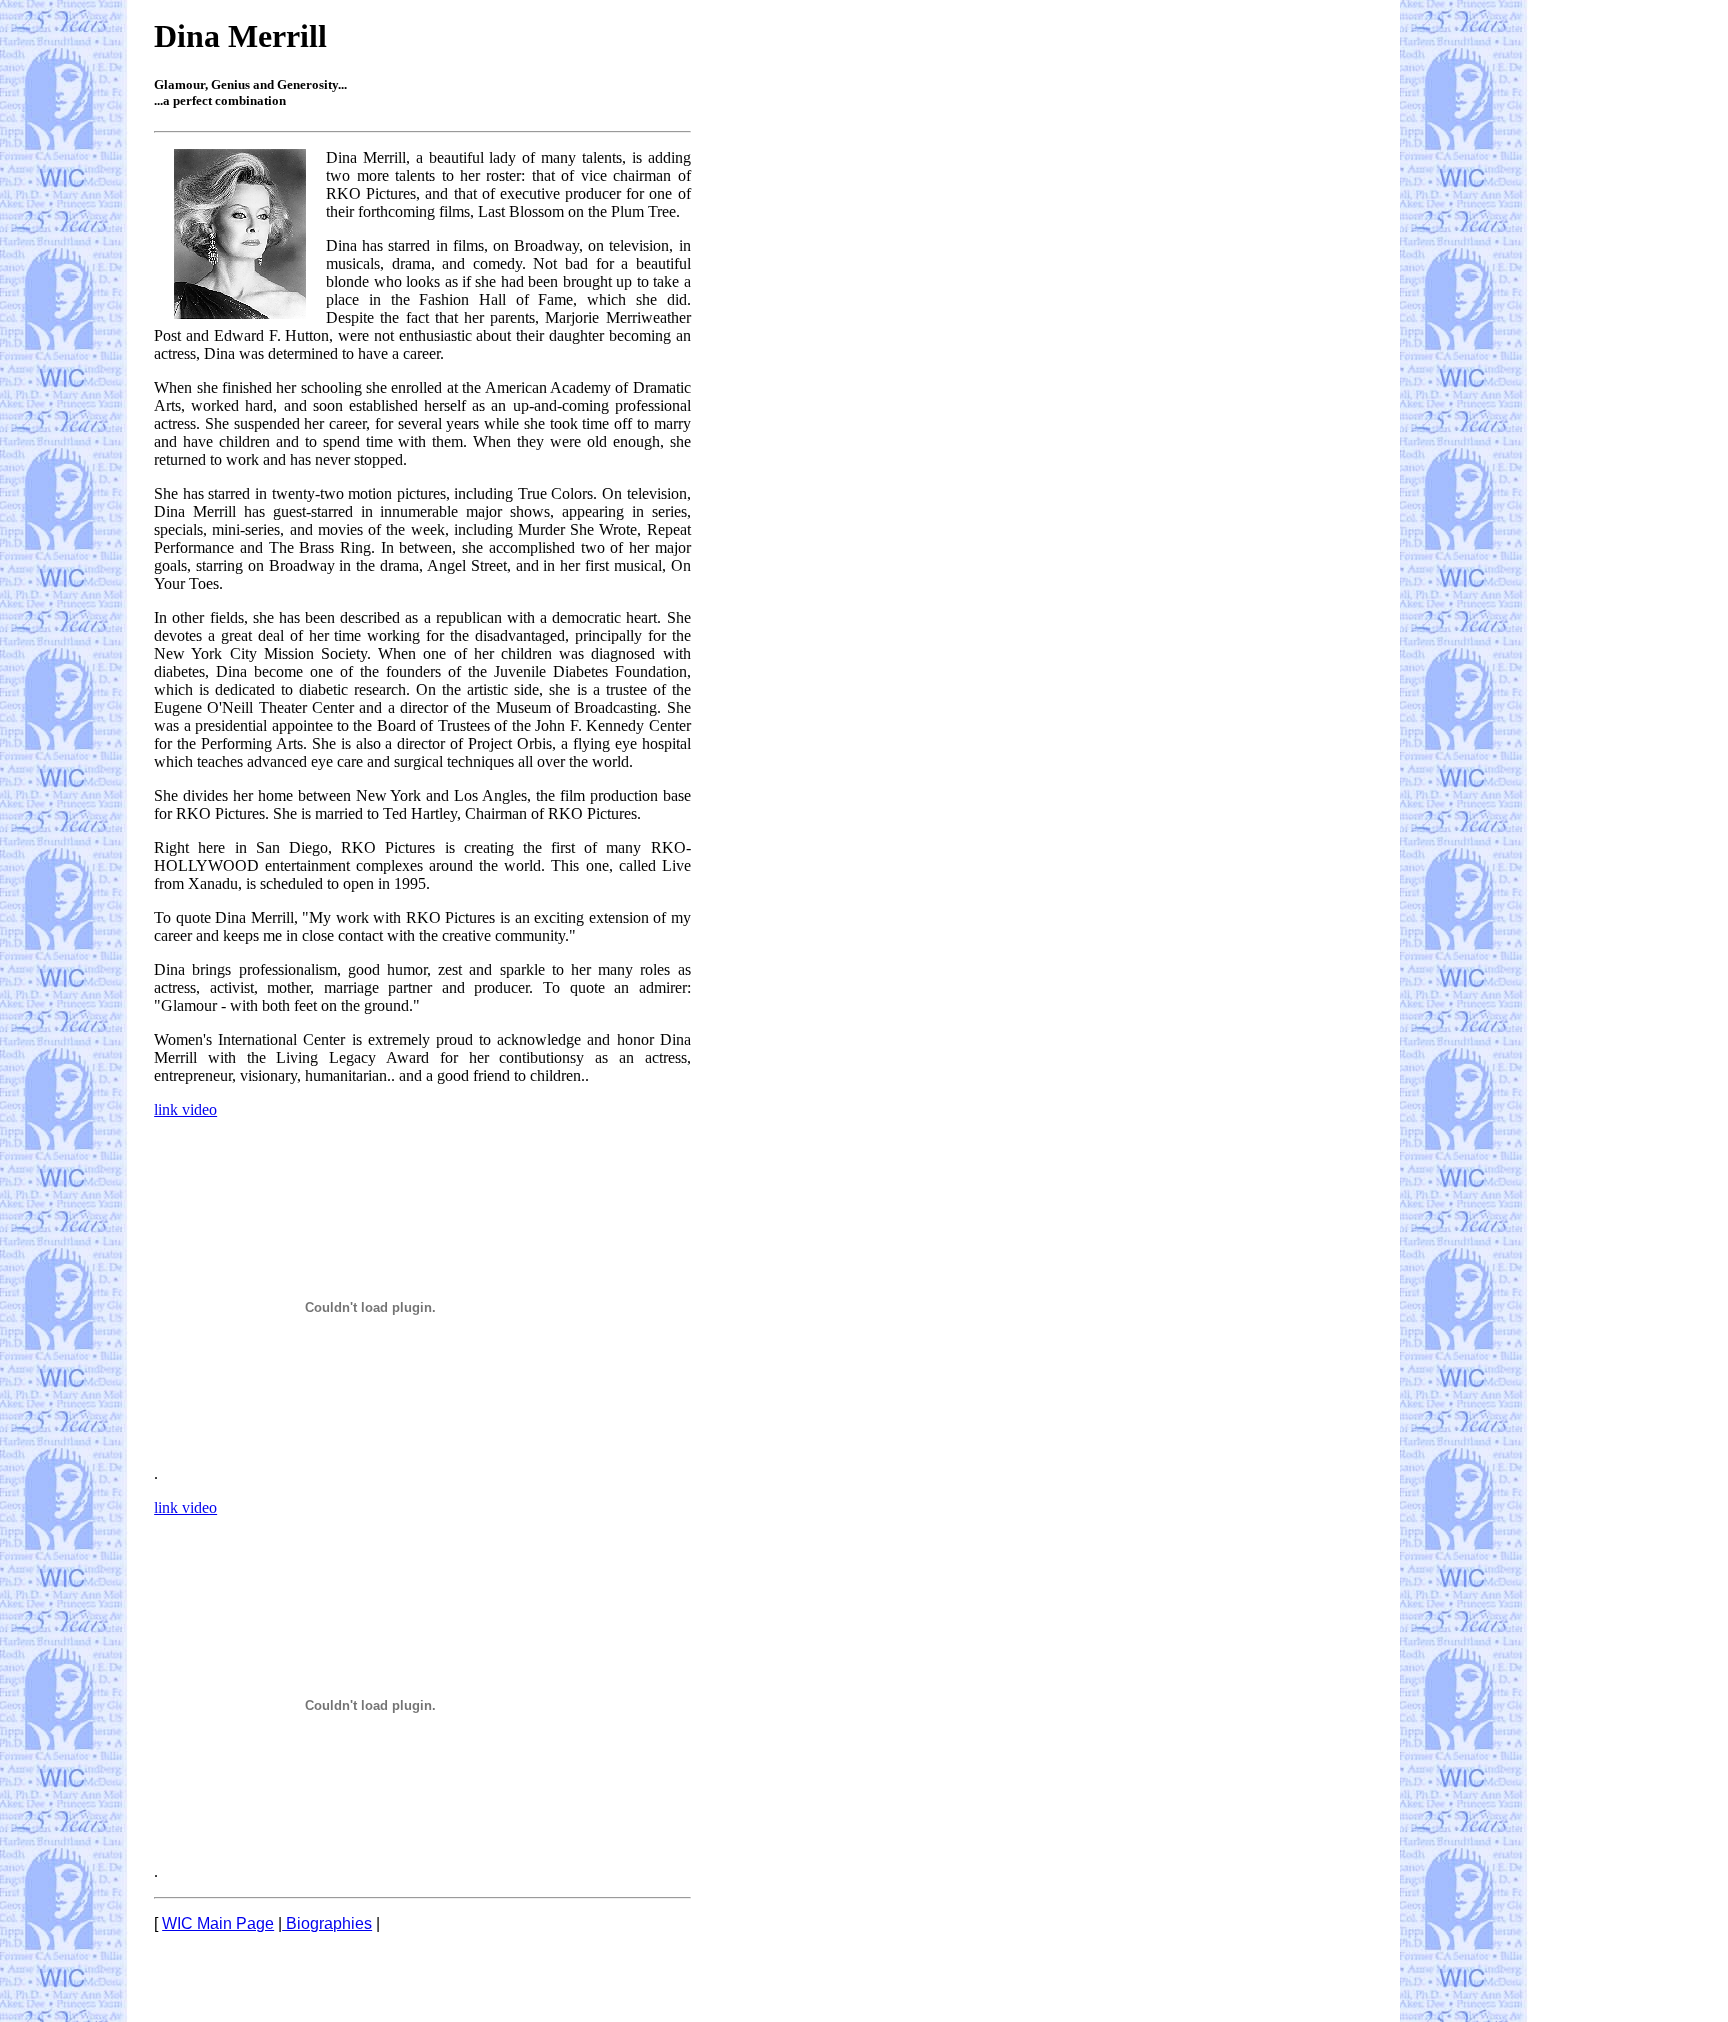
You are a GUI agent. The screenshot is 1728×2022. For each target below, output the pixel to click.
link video (185, 1109)
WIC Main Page (218, 1923)
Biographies (327, 1923)
